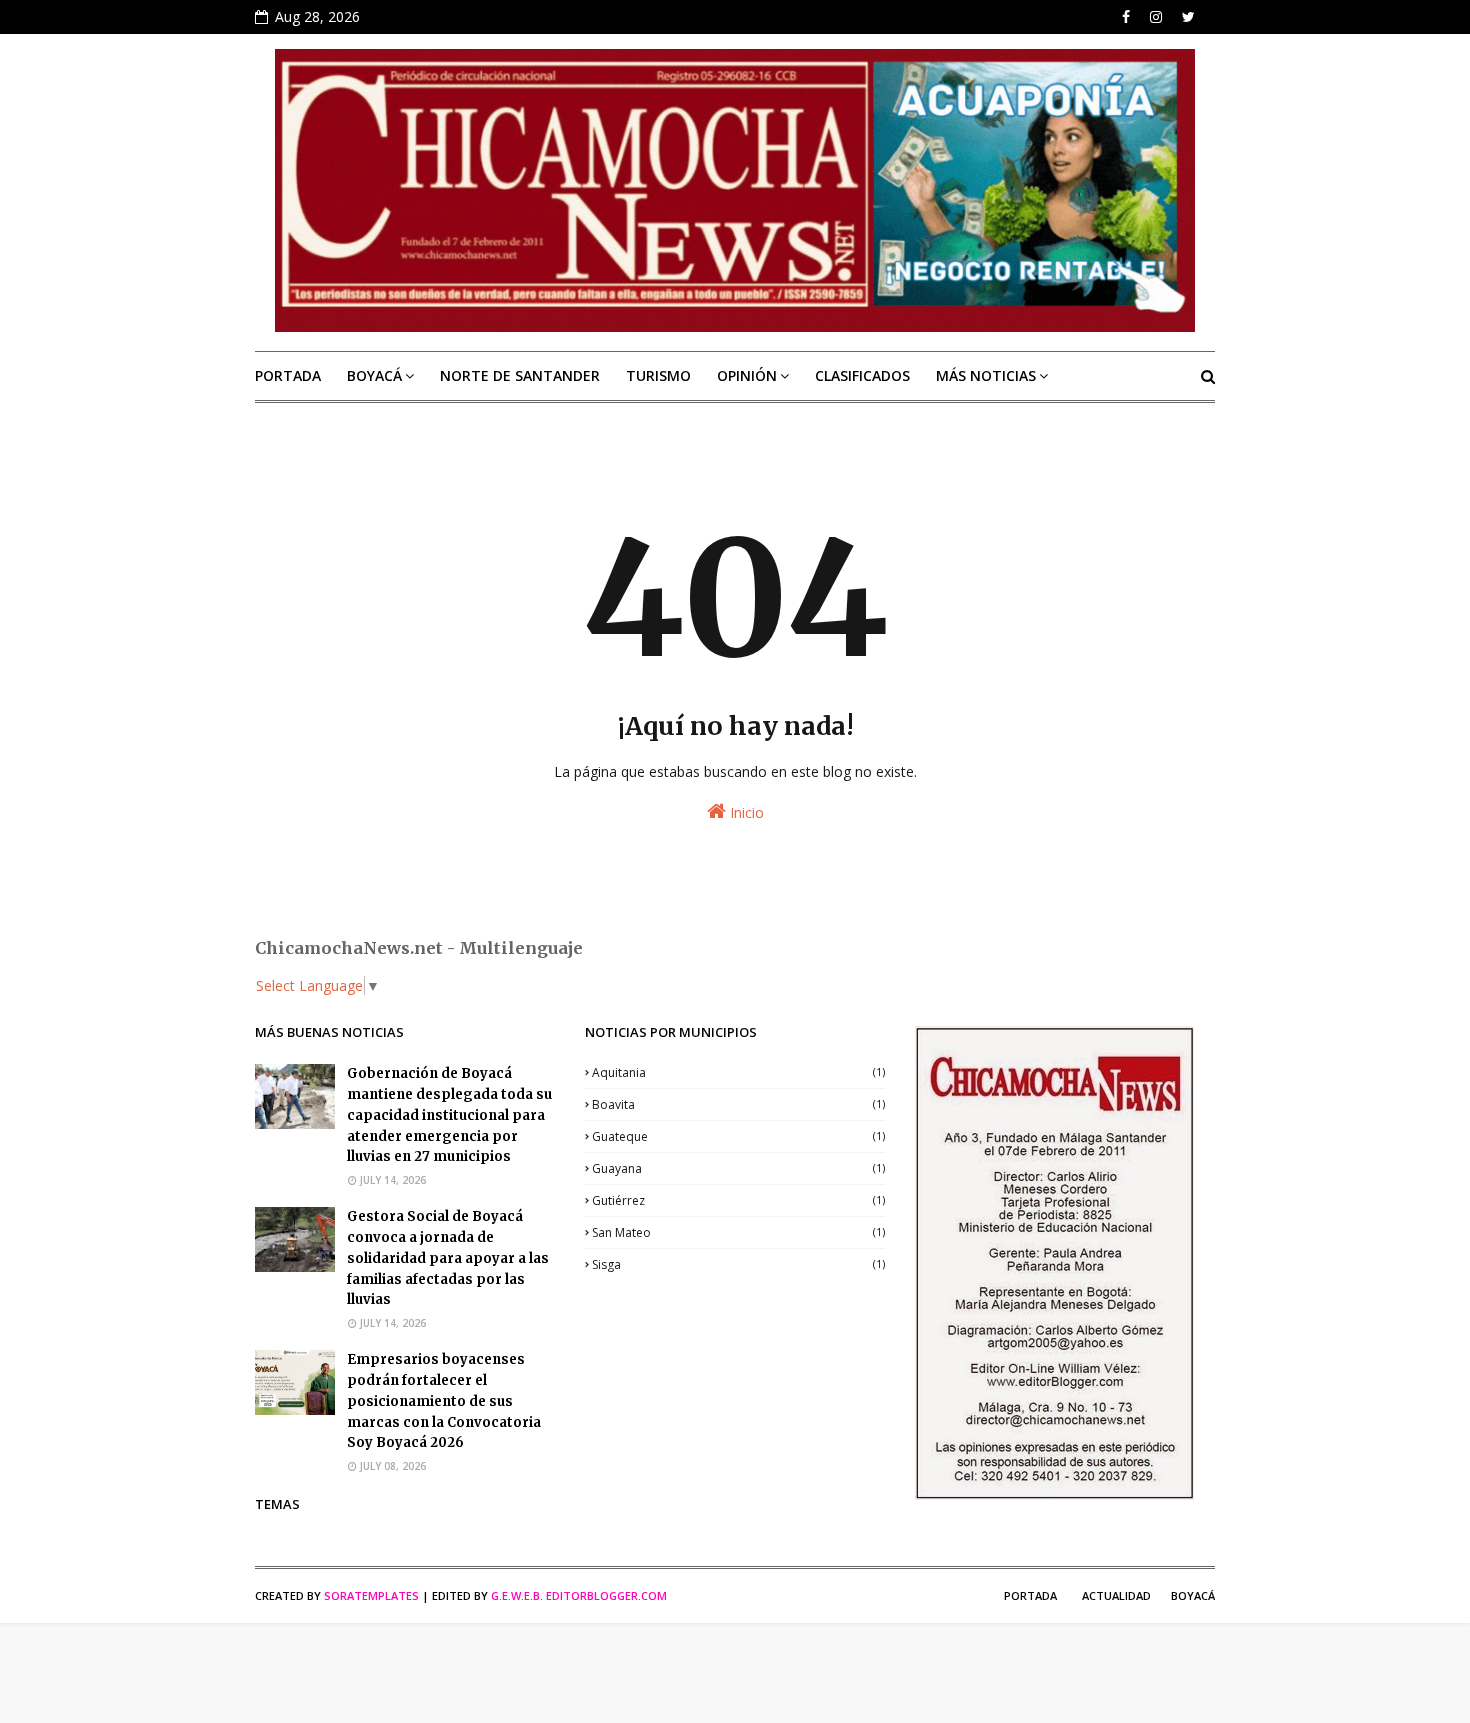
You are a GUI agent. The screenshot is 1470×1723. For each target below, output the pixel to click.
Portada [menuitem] (288, 375)
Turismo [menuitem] (658, 375)
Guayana (738, 1168)
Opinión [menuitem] (747, 375)
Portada (1030, 1595)
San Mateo (738, 1232)
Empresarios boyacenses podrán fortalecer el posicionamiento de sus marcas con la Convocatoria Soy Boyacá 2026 (444, 1401)
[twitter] (1188, 17)
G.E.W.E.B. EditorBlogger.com (579, 1595)
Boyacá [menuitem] (374, 375)
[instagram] (1156, 17)
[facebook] (1126, 17)
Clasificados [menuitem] (862, 375)
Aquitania (738, 1072)
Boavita (738, 1104)
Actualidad (1116, 1595)
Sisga (738, 1264)
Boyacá (1193, 1595)
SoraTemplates (371, 1595)
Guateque (738, 1136)
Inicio (745, 812)
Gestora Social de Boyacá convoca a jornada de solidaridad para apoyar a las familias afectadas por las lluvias (448, 1258)
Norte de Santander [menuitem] (520, 375)
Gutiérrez (738, 1200)
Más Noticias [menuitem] (986, 375)
